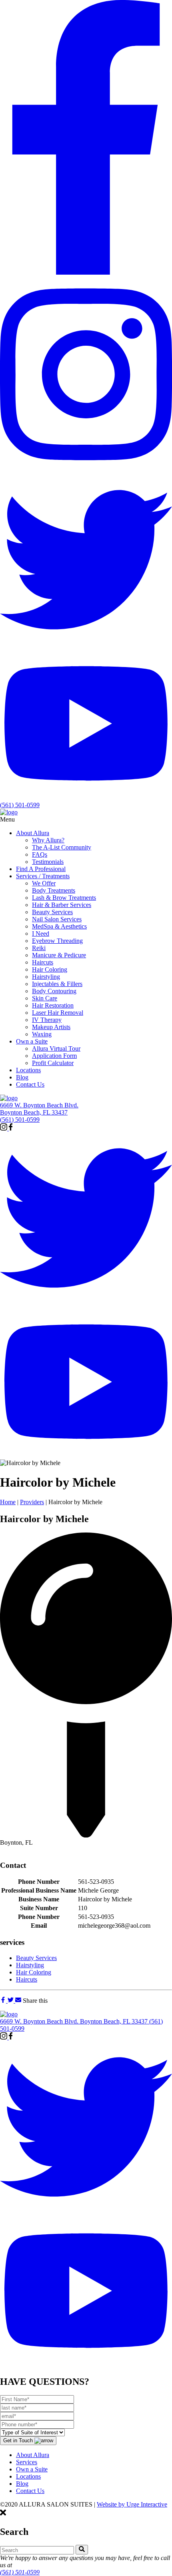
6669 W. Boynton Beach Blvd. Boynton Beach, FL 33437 (39, 1109)
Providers (32, 1502)
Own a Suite (32, 2469)
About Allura (33, 2455)
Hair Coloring (34, 1972)
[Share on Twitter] (11, 2001)
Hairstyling (30, 1965)
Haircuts (27, 1979)
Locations (28, 2476)
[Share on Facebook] (4, 2001)
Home (8, 1502)
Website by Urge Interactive (132, 2504)
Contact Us (30, 2491)
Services (27, 2462)
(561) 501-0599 (20, 805)
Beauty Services (36, 1958)
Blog (22, 2484)
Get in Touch (19, 2440)
